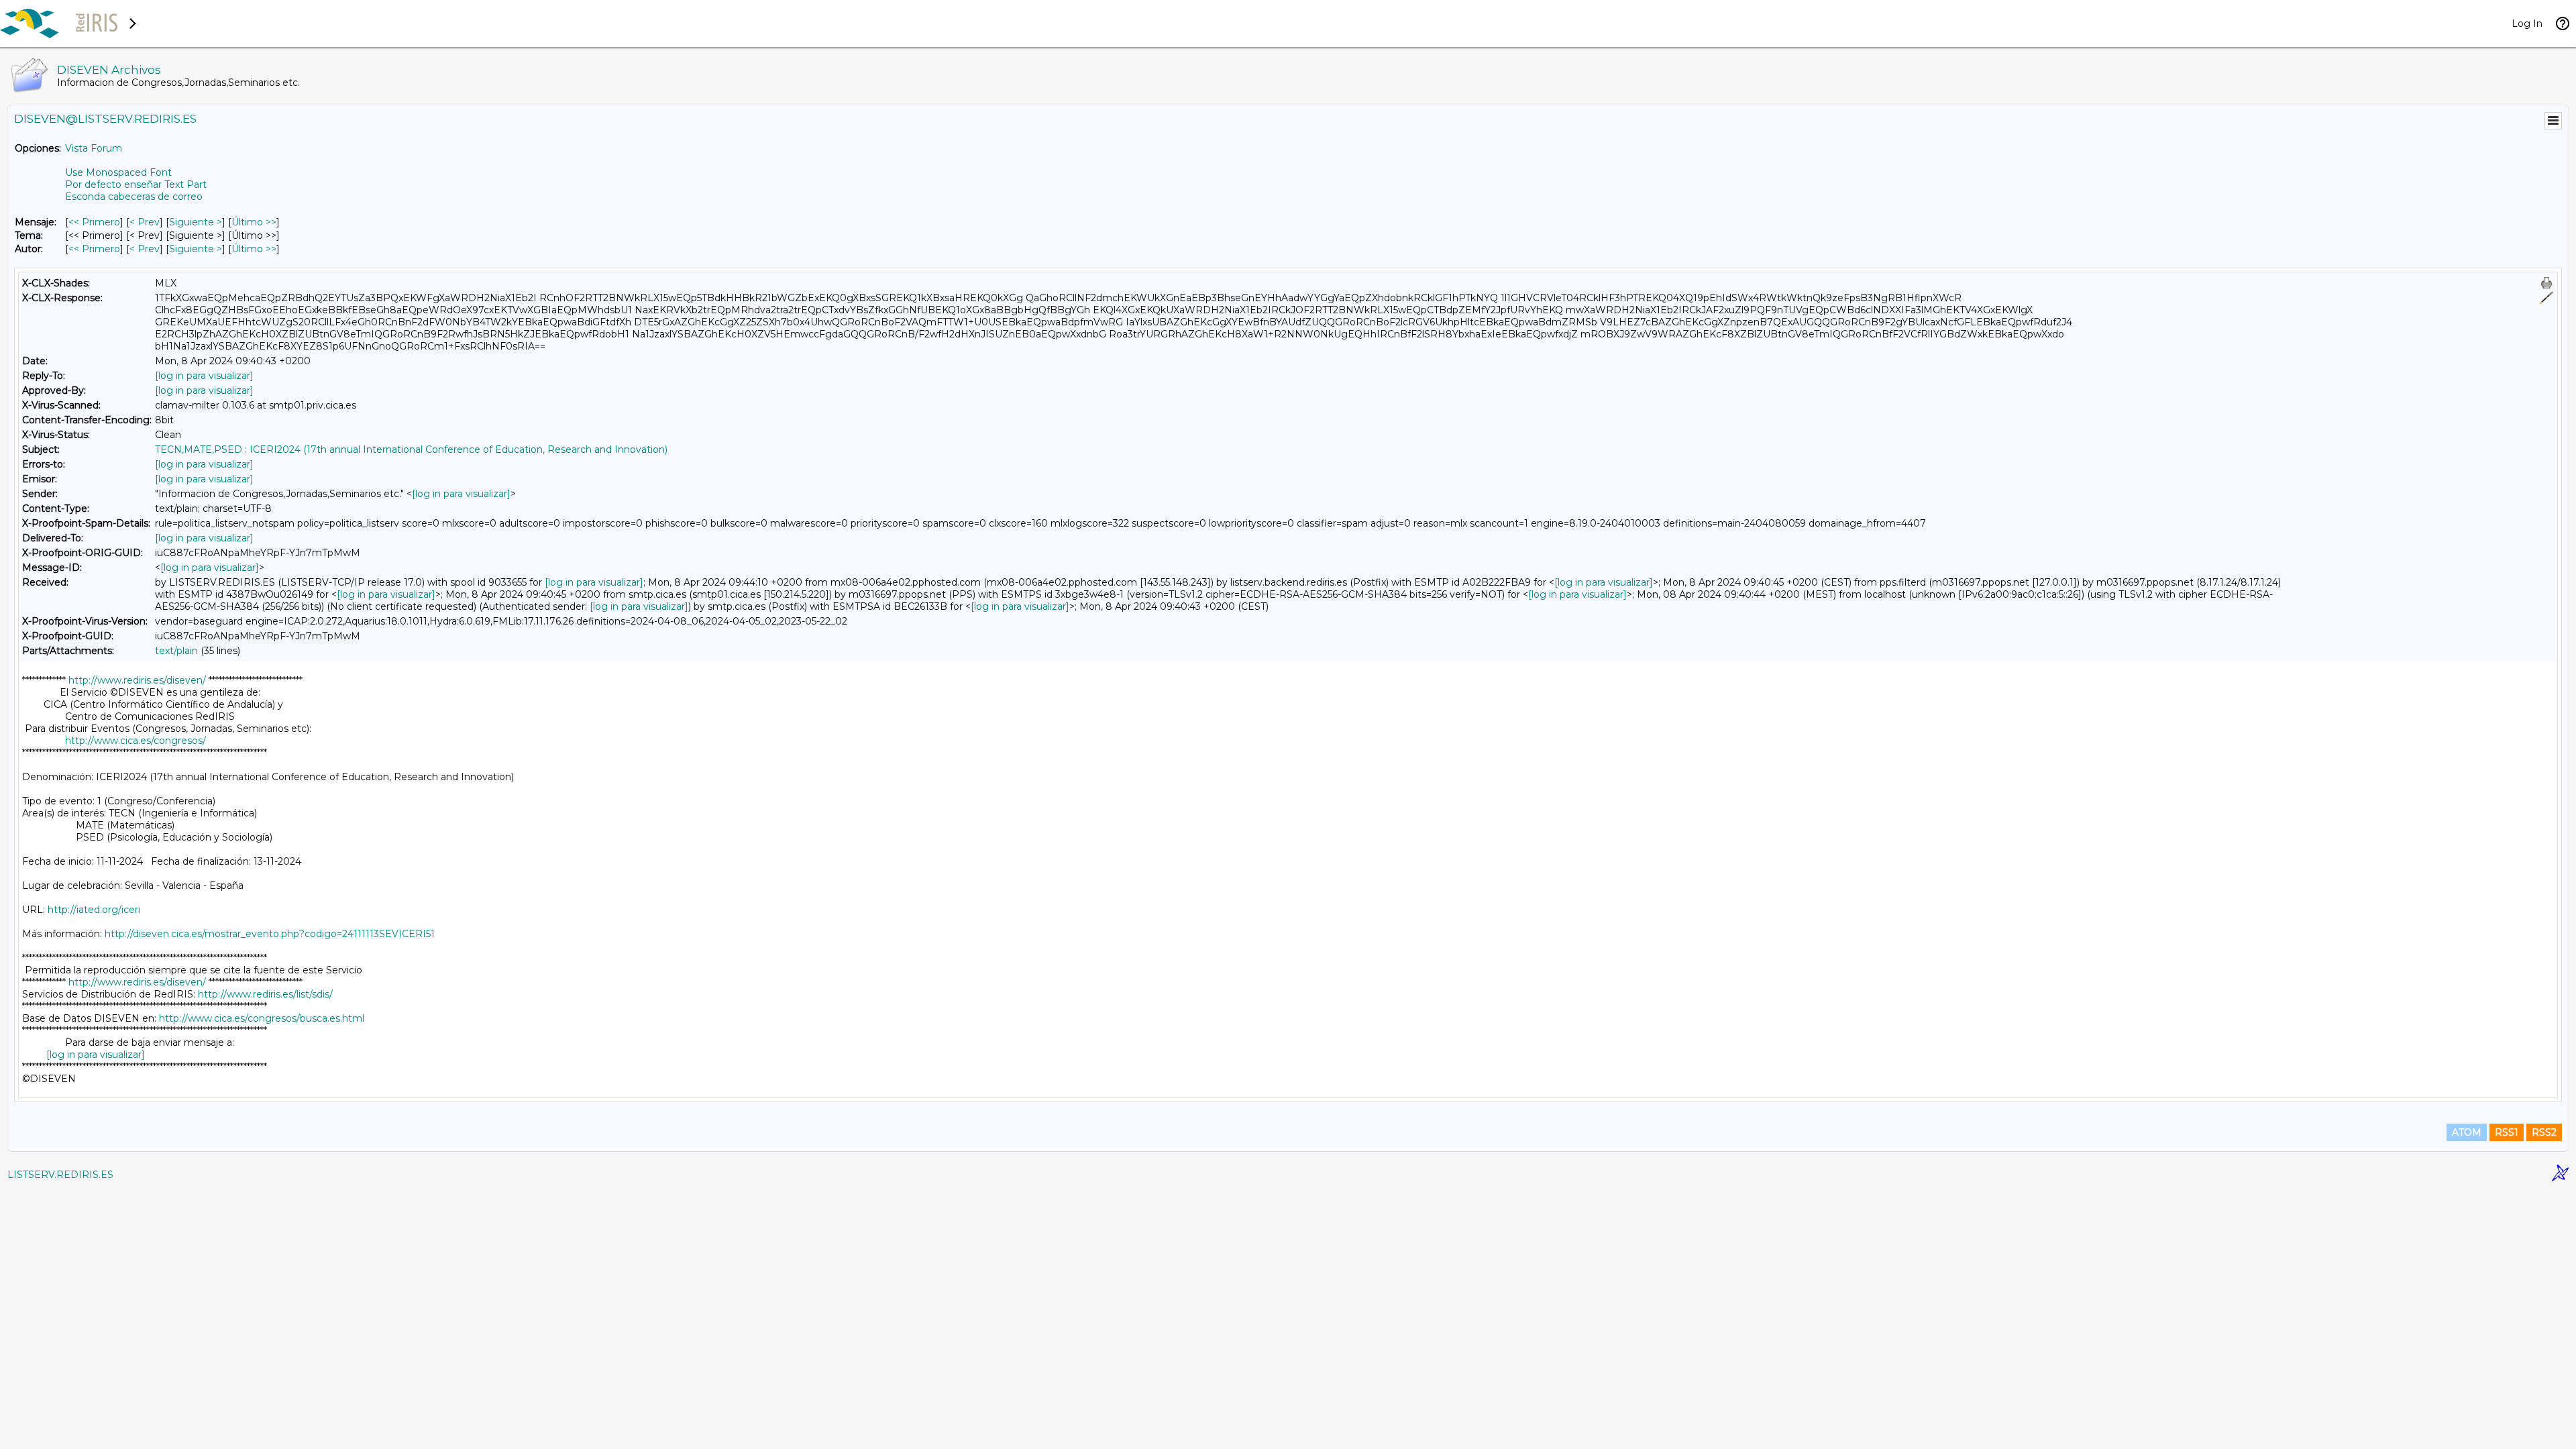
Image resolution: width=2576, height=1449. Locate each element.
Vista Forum (94, 148)
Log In (2527, 23)
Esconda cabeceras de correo (134, 197)
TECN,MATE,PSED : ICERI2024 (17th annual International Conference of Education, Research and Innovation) (411, 449)
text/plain (176, 651)
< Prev (145, 222)
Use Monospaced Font (118, 172)
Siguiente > (196, 222)
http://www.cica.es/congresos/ (136, 741)
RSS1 (2507, 1132)
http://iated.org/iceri (94, 910)
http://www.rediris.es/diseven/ (137, 680)
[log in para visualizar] (204, 376)
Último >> (254, 222)
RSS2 (2544, 1132)
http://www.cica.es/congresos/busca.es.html (262, 1018)
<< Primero (94, 222)
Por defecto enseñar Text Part (136, 184)
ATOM (2467, 1132)
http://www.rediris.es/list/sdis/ (265, 994)
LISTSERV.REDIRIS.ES (60, 1175)
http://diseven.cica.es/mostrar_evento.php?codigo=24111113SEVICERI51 (270, 934)
